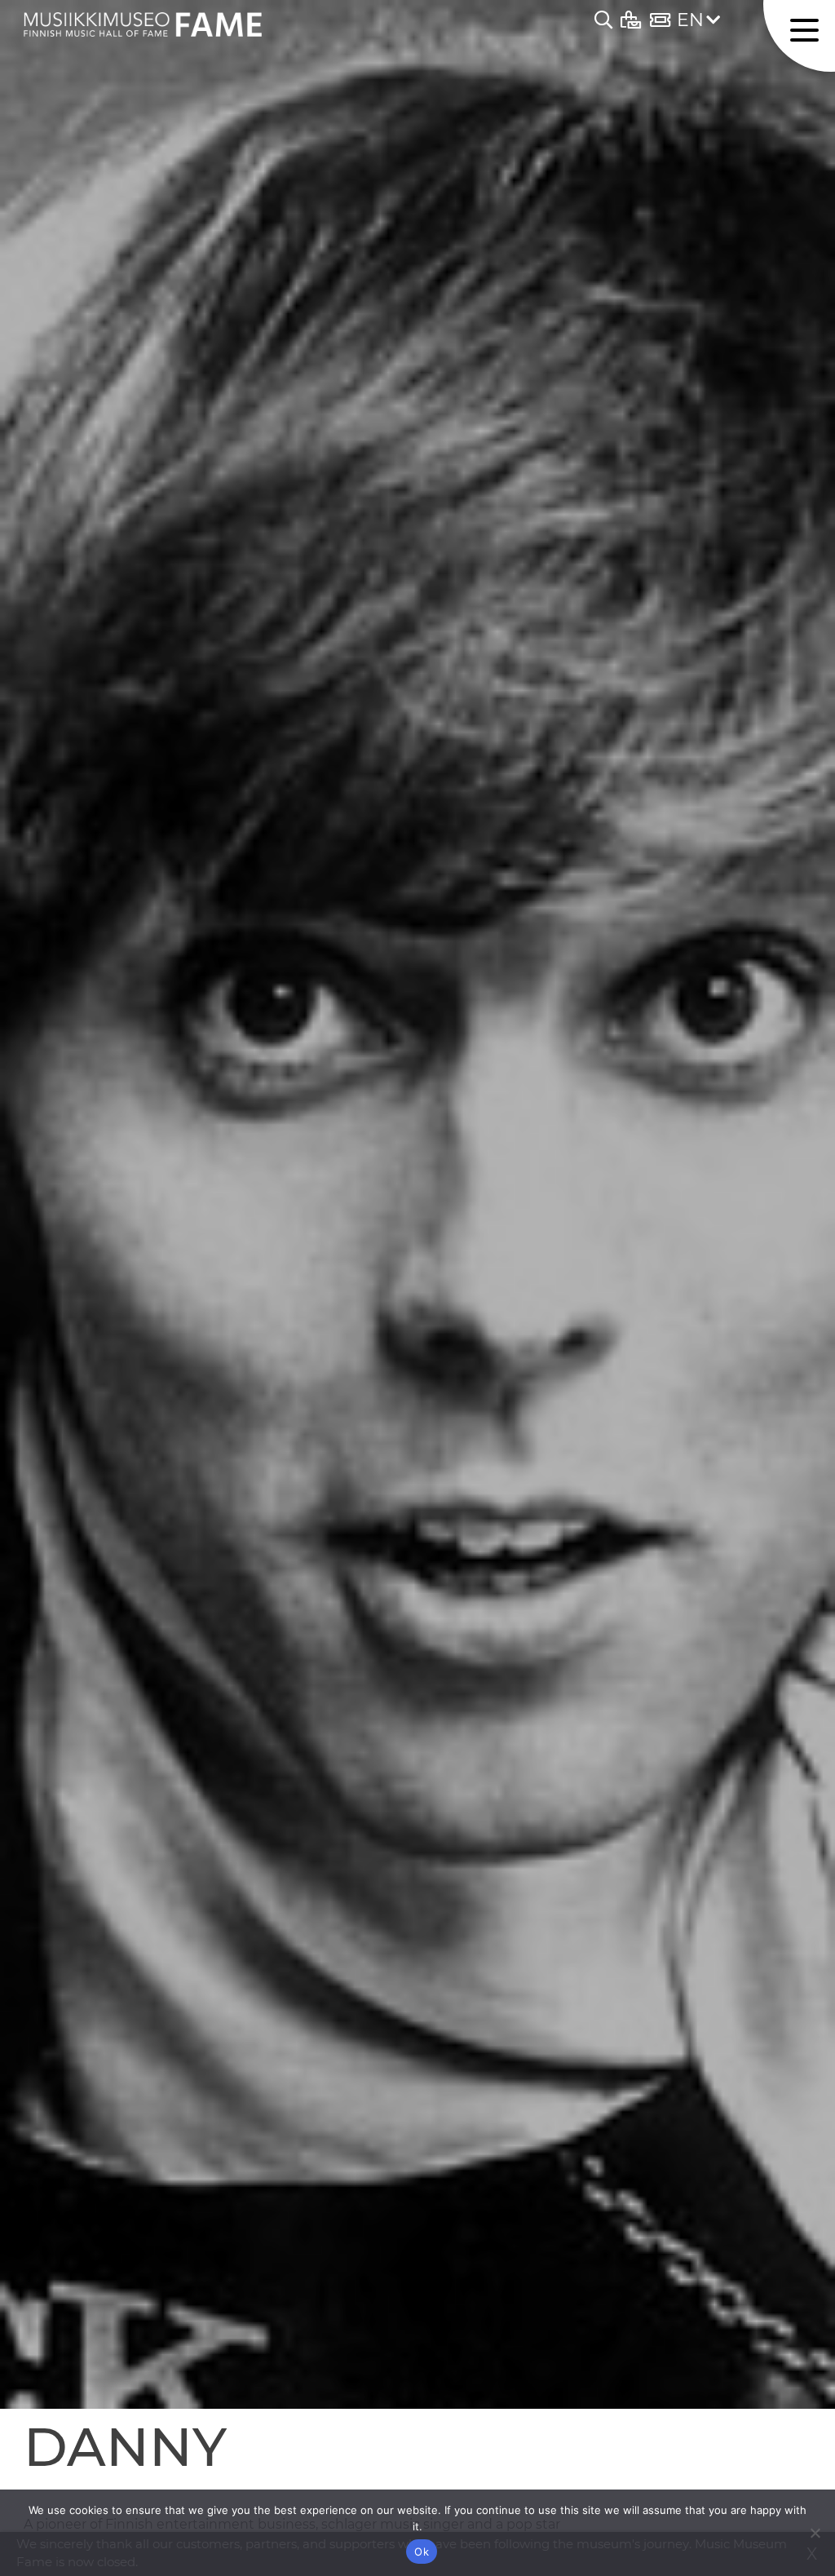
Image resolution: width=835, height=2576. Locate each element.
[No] (815, 2533)
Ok (422, 2552)
